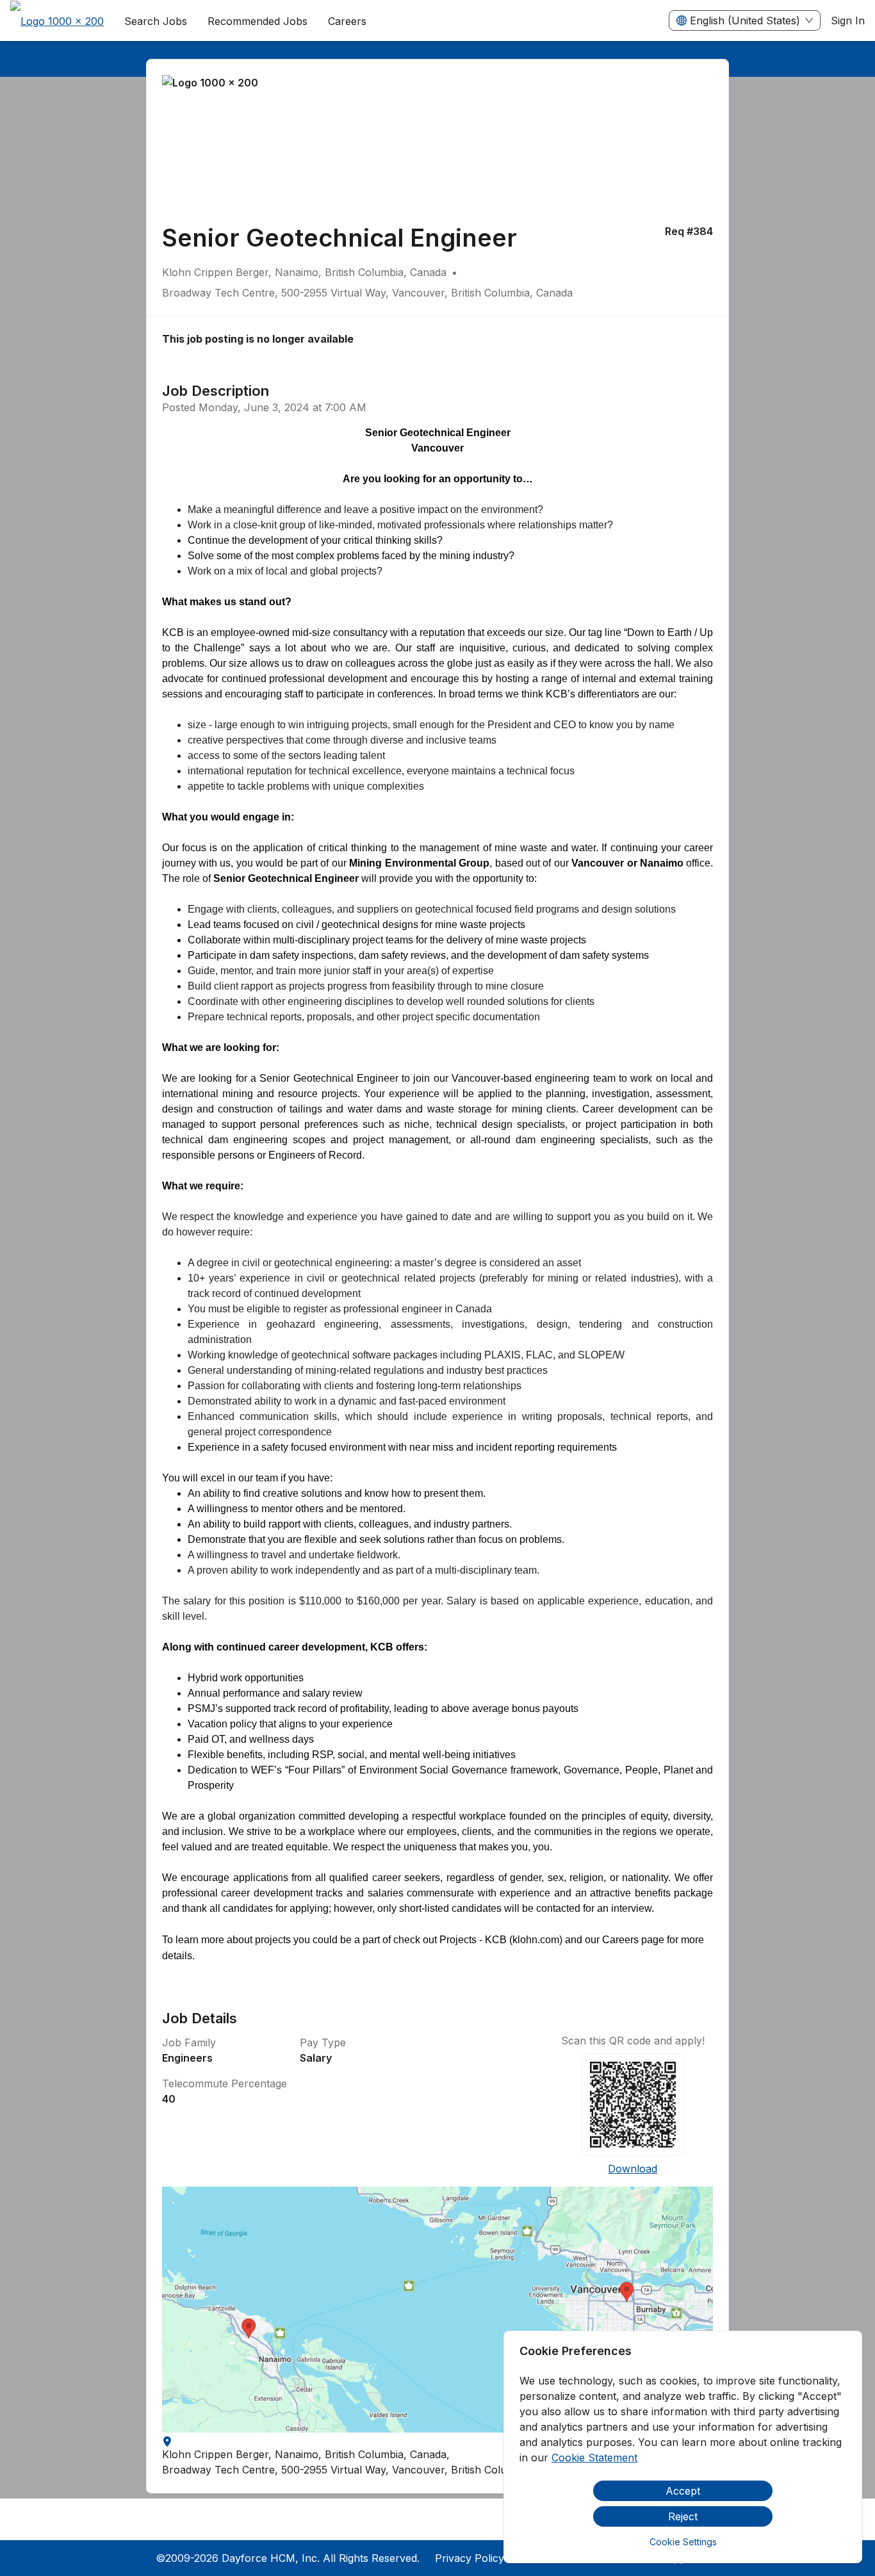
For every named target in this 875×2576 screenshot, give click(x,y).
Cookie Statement (594, 2458)
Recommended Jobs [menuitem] (258, 21)
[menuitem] (57, 21)
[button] (438, 2310)
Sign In (848, 20)
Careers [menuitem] (347, 21)
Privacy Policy (470, 2558)
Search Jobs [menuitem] (156, 21)
